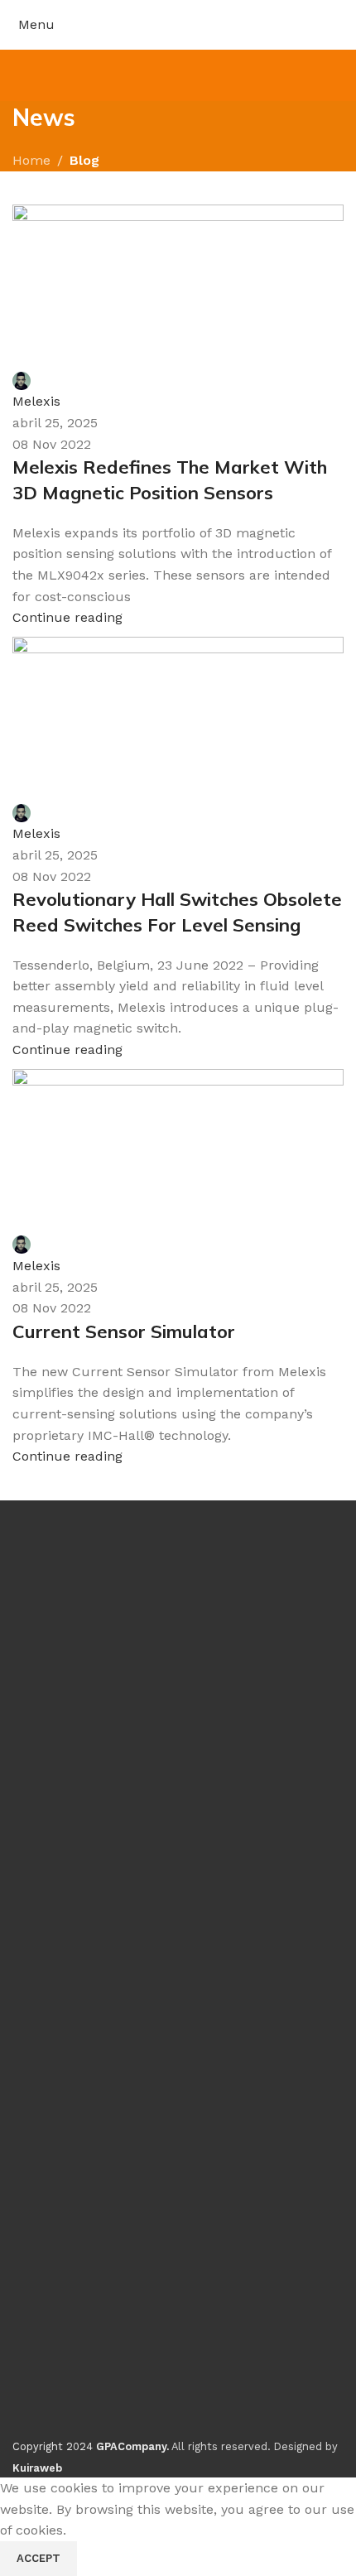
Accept (38, 2558)
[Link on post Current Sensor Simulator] (178, 1239)
